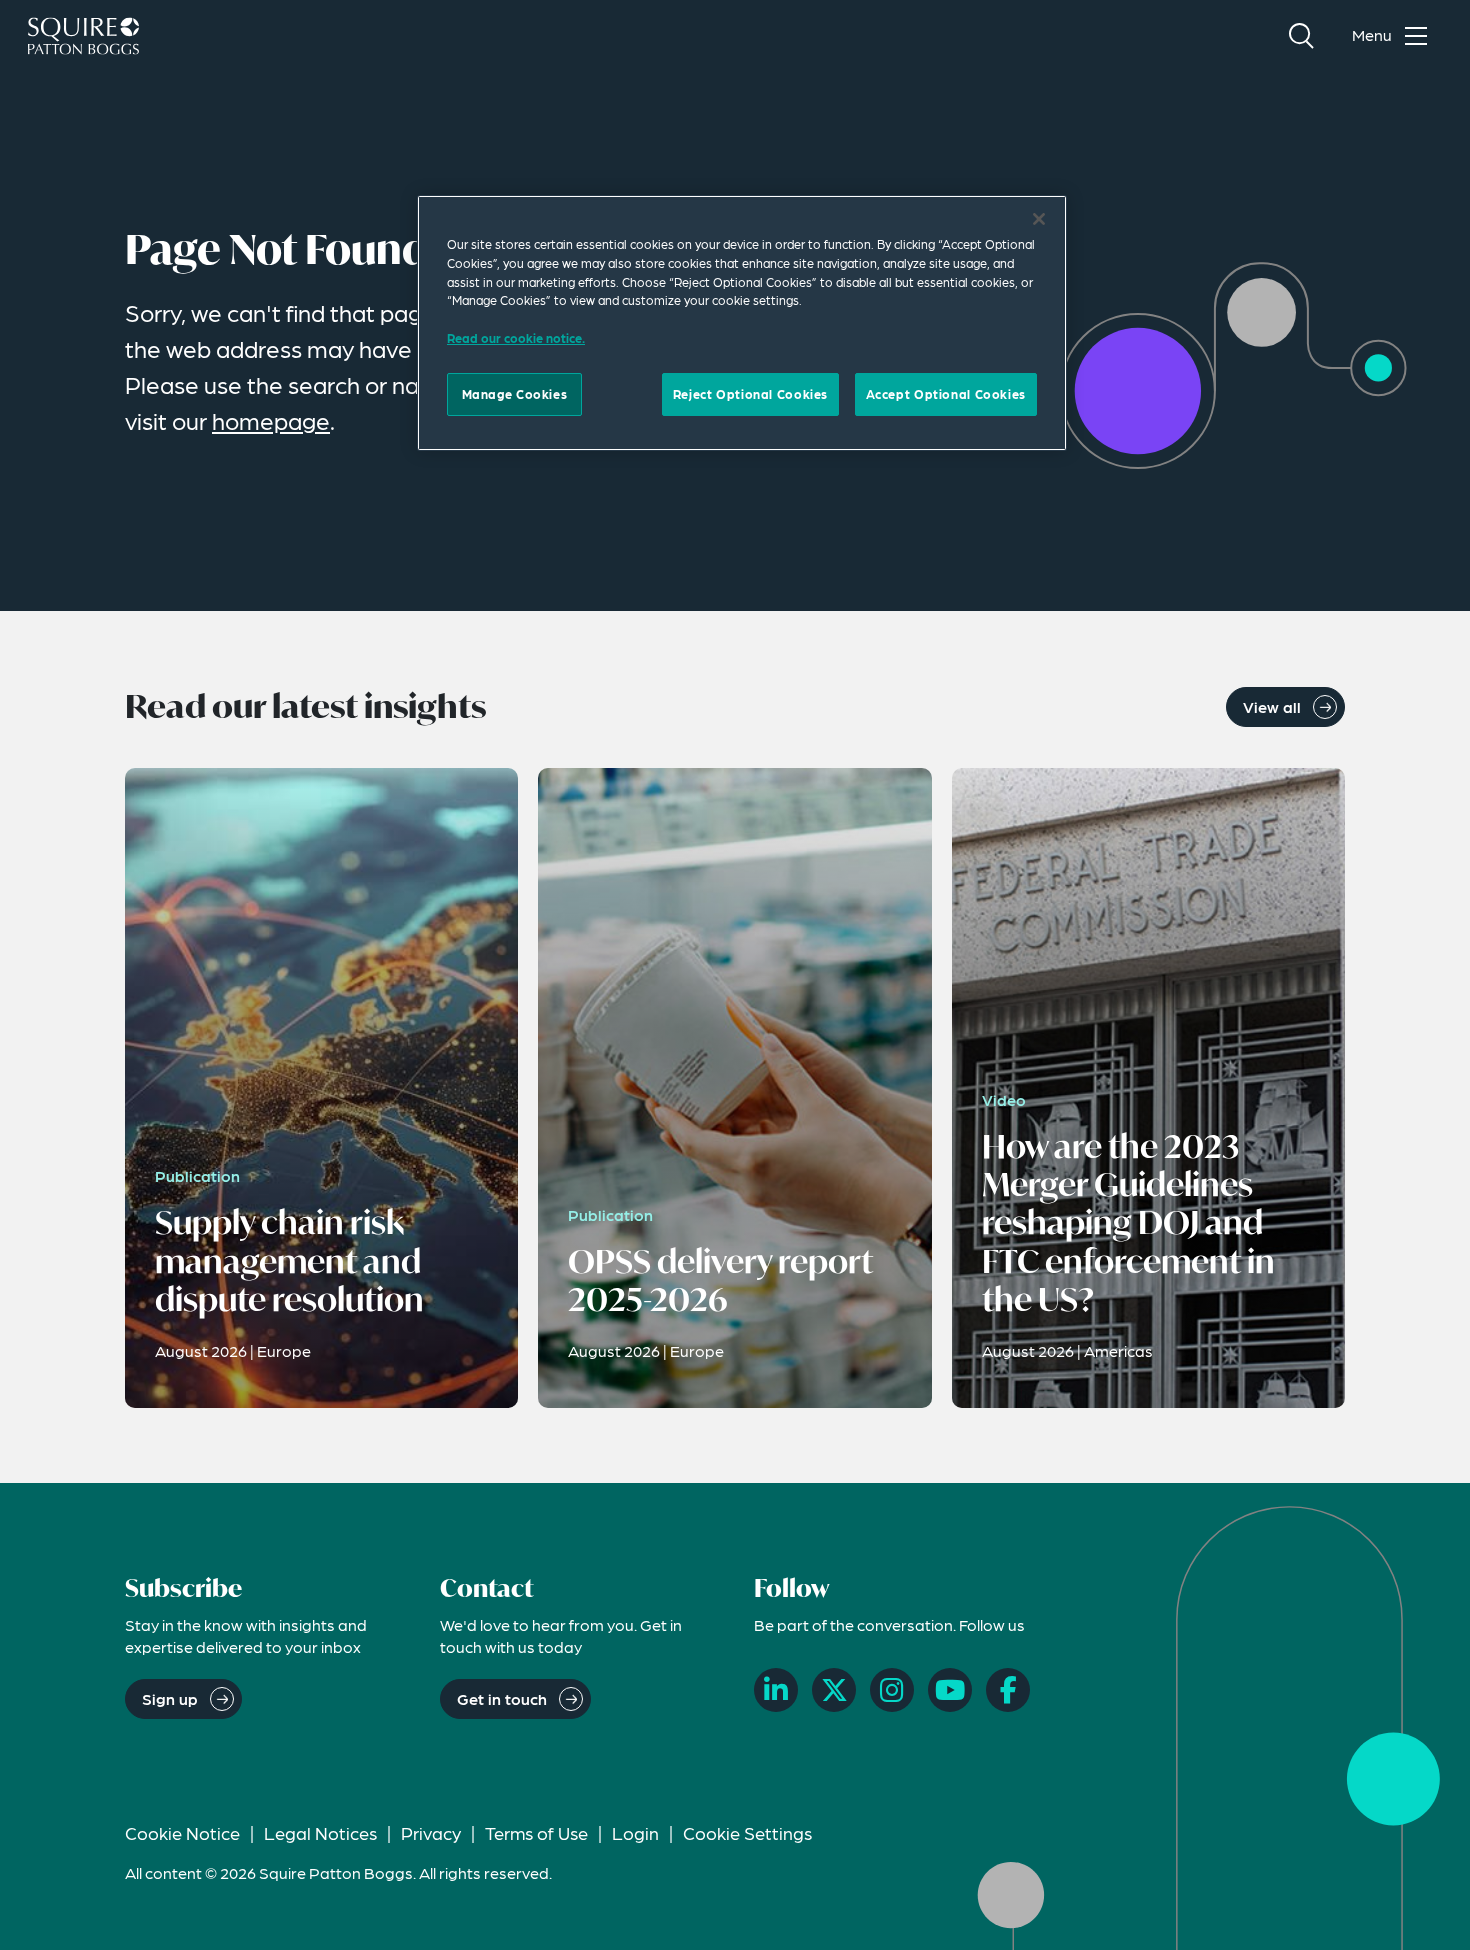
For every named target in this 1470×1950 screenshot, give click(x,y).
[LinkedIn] (776, 1690)
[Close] (1039, 219)
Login (635, 1832)
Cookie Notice (182, 1832)
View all (1272, 706)
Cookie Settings (747, 1832)
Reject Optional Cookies (750, 394)
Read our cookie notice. (516, 338)
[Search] (1301, 36)
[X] (834, 1690)
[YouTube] (950, 1690)
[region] (742, 323)
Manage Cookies (515, 394)
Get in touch (502, 1698)
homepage (271, 420)
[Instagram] (892, 1690)
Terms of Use (536, 1832)
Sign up (170, 1698)
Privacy (431, 1832)
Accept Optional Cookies (946, 394)
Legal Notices (320, 1832)
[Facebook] (1008, 1690)
